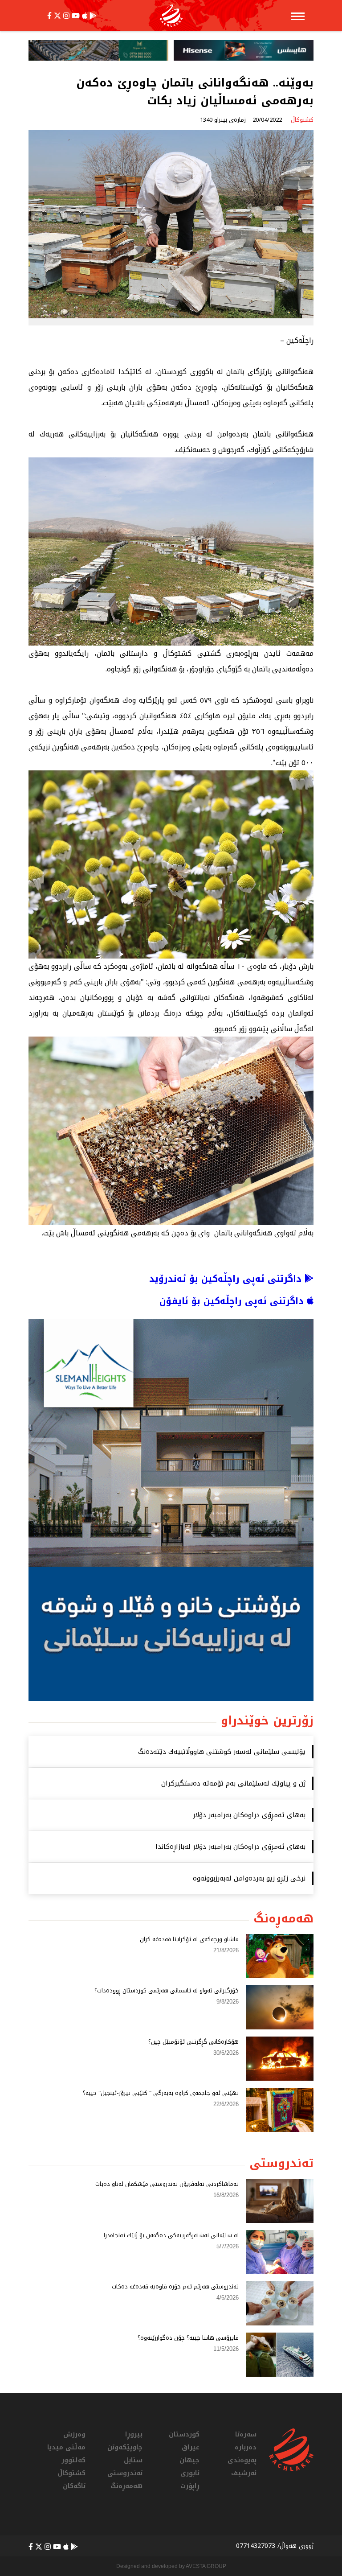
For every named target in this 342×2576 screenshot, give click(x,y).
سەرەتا (246, 2434)
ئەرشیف (244, 2473)
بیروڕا (134, 2434)
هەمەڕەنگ (126, 2486)
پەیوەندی (242, 2460)
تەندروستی (125, 2473)
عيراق (191, 2447)
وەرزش (74, 2434)
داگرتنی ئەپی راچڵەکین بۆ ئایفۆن (233, 1301)
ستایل (133, 2460)
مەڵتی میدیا (66, 2447)
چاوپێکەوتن (125, 2447)
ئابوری (190, 2473)
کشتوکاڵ (71, 2473)
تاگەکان (74, 2486)
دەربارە (246, 2447)
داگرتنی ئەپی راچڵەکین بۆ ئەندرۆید (227, 1279)
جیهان (189, 2460)
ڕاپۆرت (190, 2486)
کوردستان (184, 2434)
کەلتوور (73, 2460)
